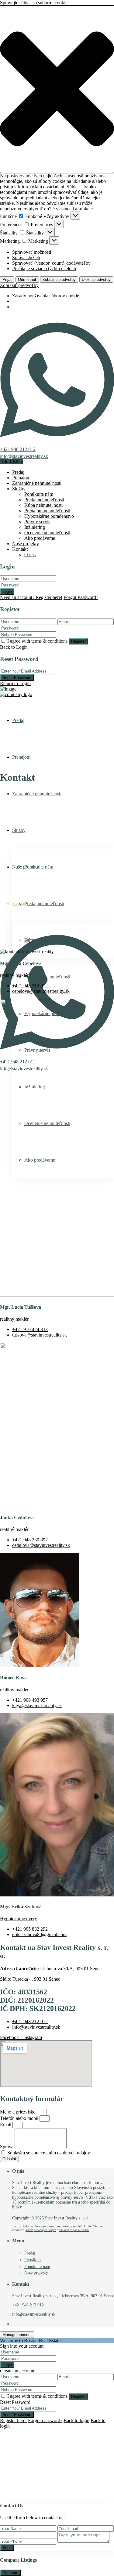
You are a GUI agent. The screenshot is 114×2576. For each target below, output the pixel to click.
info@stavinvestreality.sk (24, 456)
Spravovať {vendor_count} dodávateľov (51, 263)
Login (7, 591)
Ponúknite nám (39, 494)
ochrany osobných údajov (41, 2230)
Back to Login (14, 647)
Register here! (13, 2420)
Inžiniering (35, 527)
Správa (7, 2147)
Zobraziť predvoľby (59, 279)
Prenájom (21, 478)
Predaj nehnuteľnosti (44, 500)
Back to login (76, 2420)
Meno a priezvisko (18, 2112)
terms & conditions (49, 641)
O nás (30, 555)
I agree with (37, 641)
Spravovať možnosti (32, 252)
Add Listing (12, 462)
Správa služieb (26, 258)
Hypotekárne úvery (19, 1919)
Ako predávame (40, 538)
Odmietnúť (27, 279)
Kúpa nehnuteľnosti (43, 505)
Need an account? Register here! (31, 597)
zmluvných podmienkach (74, 2230)
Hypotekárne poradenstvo (49, 516)
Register (78, 641)
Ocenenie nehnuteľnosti (47, 533)
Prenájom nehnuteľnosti (47, 511)
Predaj (18, 472)
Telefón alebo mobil (20, 2118)
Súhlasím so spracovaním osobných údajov (49, 2153)
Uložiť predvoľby (96, 279)
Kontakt (20, 549)
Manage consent (17, 2335)
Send (7, 2548)
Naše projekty (26, 544)
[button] (57, 89)
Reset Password (17, 678)
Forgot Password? (81, 597)
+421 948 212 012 (18, 449)
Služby (19, 489)
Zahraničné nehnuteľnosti (37, 483)
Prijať (7, 279)
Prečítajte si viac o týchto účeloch (44, 268)
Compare (10, 2573)
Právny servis (37, 522)
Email (6, 2125)
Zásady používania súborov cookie (46, 296)
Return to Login (15, 683)
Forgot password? (45, 2420)
